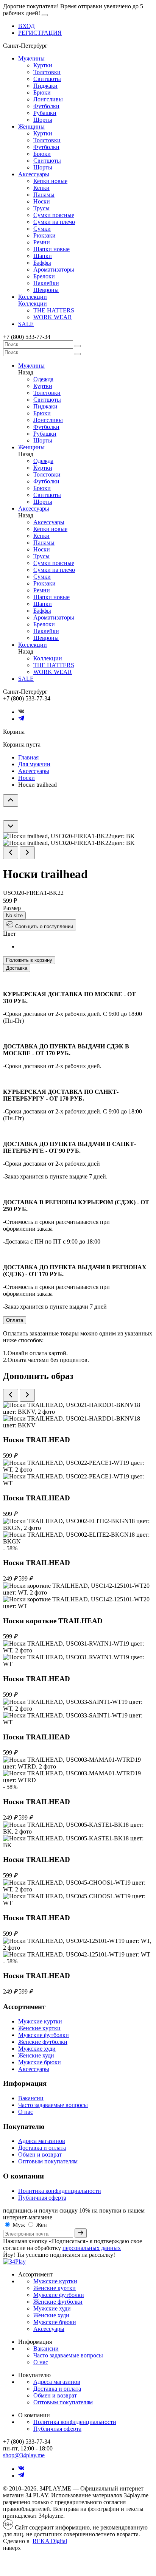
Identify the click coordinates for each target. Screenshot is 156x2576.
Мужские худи (37, 2049)
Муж (19, 2225)
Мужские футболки (44, 2035)
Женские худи (36, 2055)
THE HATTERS (54, 310)
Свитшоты (47, 79)
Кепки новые (50, 181)
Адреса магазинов (42, 2141)
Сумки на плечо (54, 222)
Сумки (42, 229)
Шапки (43, 256)
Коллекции (33, 297)
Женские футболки (43, 2042)
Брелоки (44, 276)
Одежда (43, 379)
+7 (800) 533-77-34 (27, 337)
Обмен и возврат (40, 2154)
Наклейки (46, 283)
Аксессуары (34, 174)
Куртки (43, 65)
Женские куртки (39, 2028)
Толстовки (47, 72)
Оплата (15, 1320)
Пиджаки (45, 86)
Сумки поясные (54, 215)
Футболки (46, 106)
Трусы (41, 208)
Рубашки (45, 113)
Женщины (31, 127)
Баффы (42, 263)
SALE (26, 324)
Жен (41, 2225)
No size (14, 915)
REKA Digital (50, 2541)
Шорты (43, 120)
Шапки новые (51, 249)
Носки (42, 201)
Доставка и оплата (42, 2148)
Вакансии (31, 2098)
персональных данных (92, 2248)
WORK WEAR (53, 317)
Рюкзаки (44, 235)
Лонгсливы (48, 99)
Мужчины (31, 58)
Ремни (42, 242)
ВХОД (27, 26)
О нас (26, 2112)
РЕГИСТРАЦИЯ (40, 33)
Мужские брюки (40, 2062)
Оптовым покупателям (48, 2161)
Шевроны (46, 290)
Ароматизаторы (54, 269)
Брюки (42, 92)
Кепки (41, 188)
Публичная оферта (42, 2198)
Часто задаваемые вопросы (53, 2105)
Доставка (17, 968)
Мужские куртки (40, 2021)
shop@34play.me (24, 2455)
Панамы (44, 195)
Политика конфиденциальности (60, 2191)
